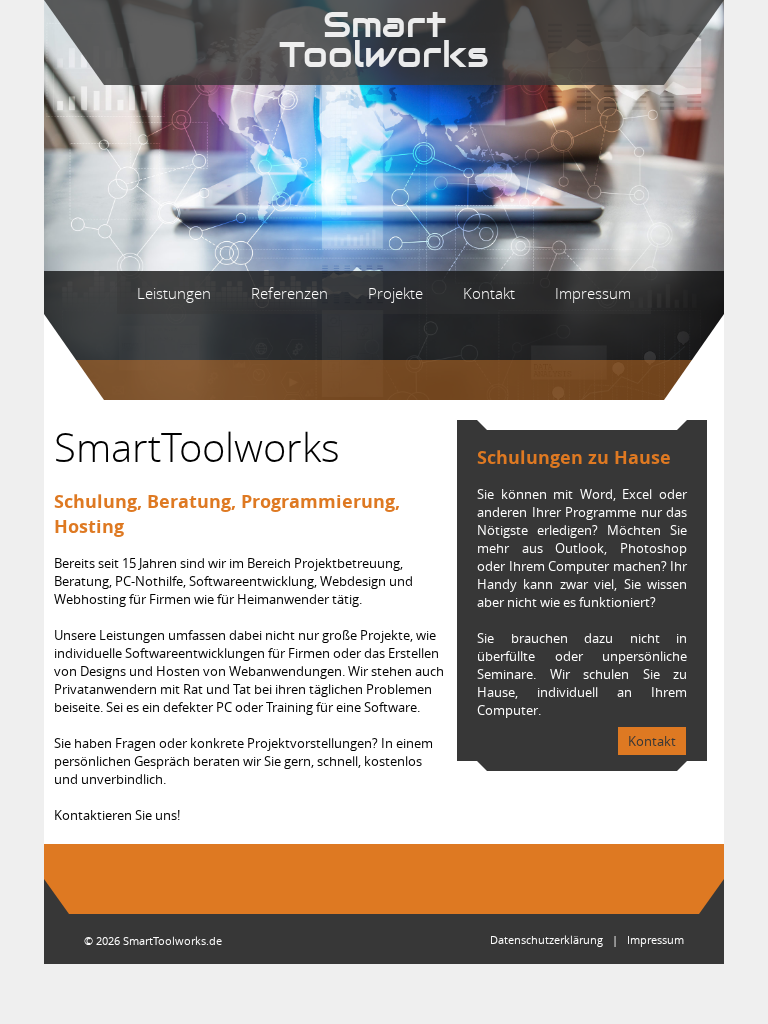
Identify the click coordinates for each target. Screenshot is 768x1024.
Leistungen (174, 293)
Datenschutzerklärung (546, 939)
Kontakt (489, 293)
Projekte (395, 293)
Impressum (593, 293)
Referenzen (289, 293)
